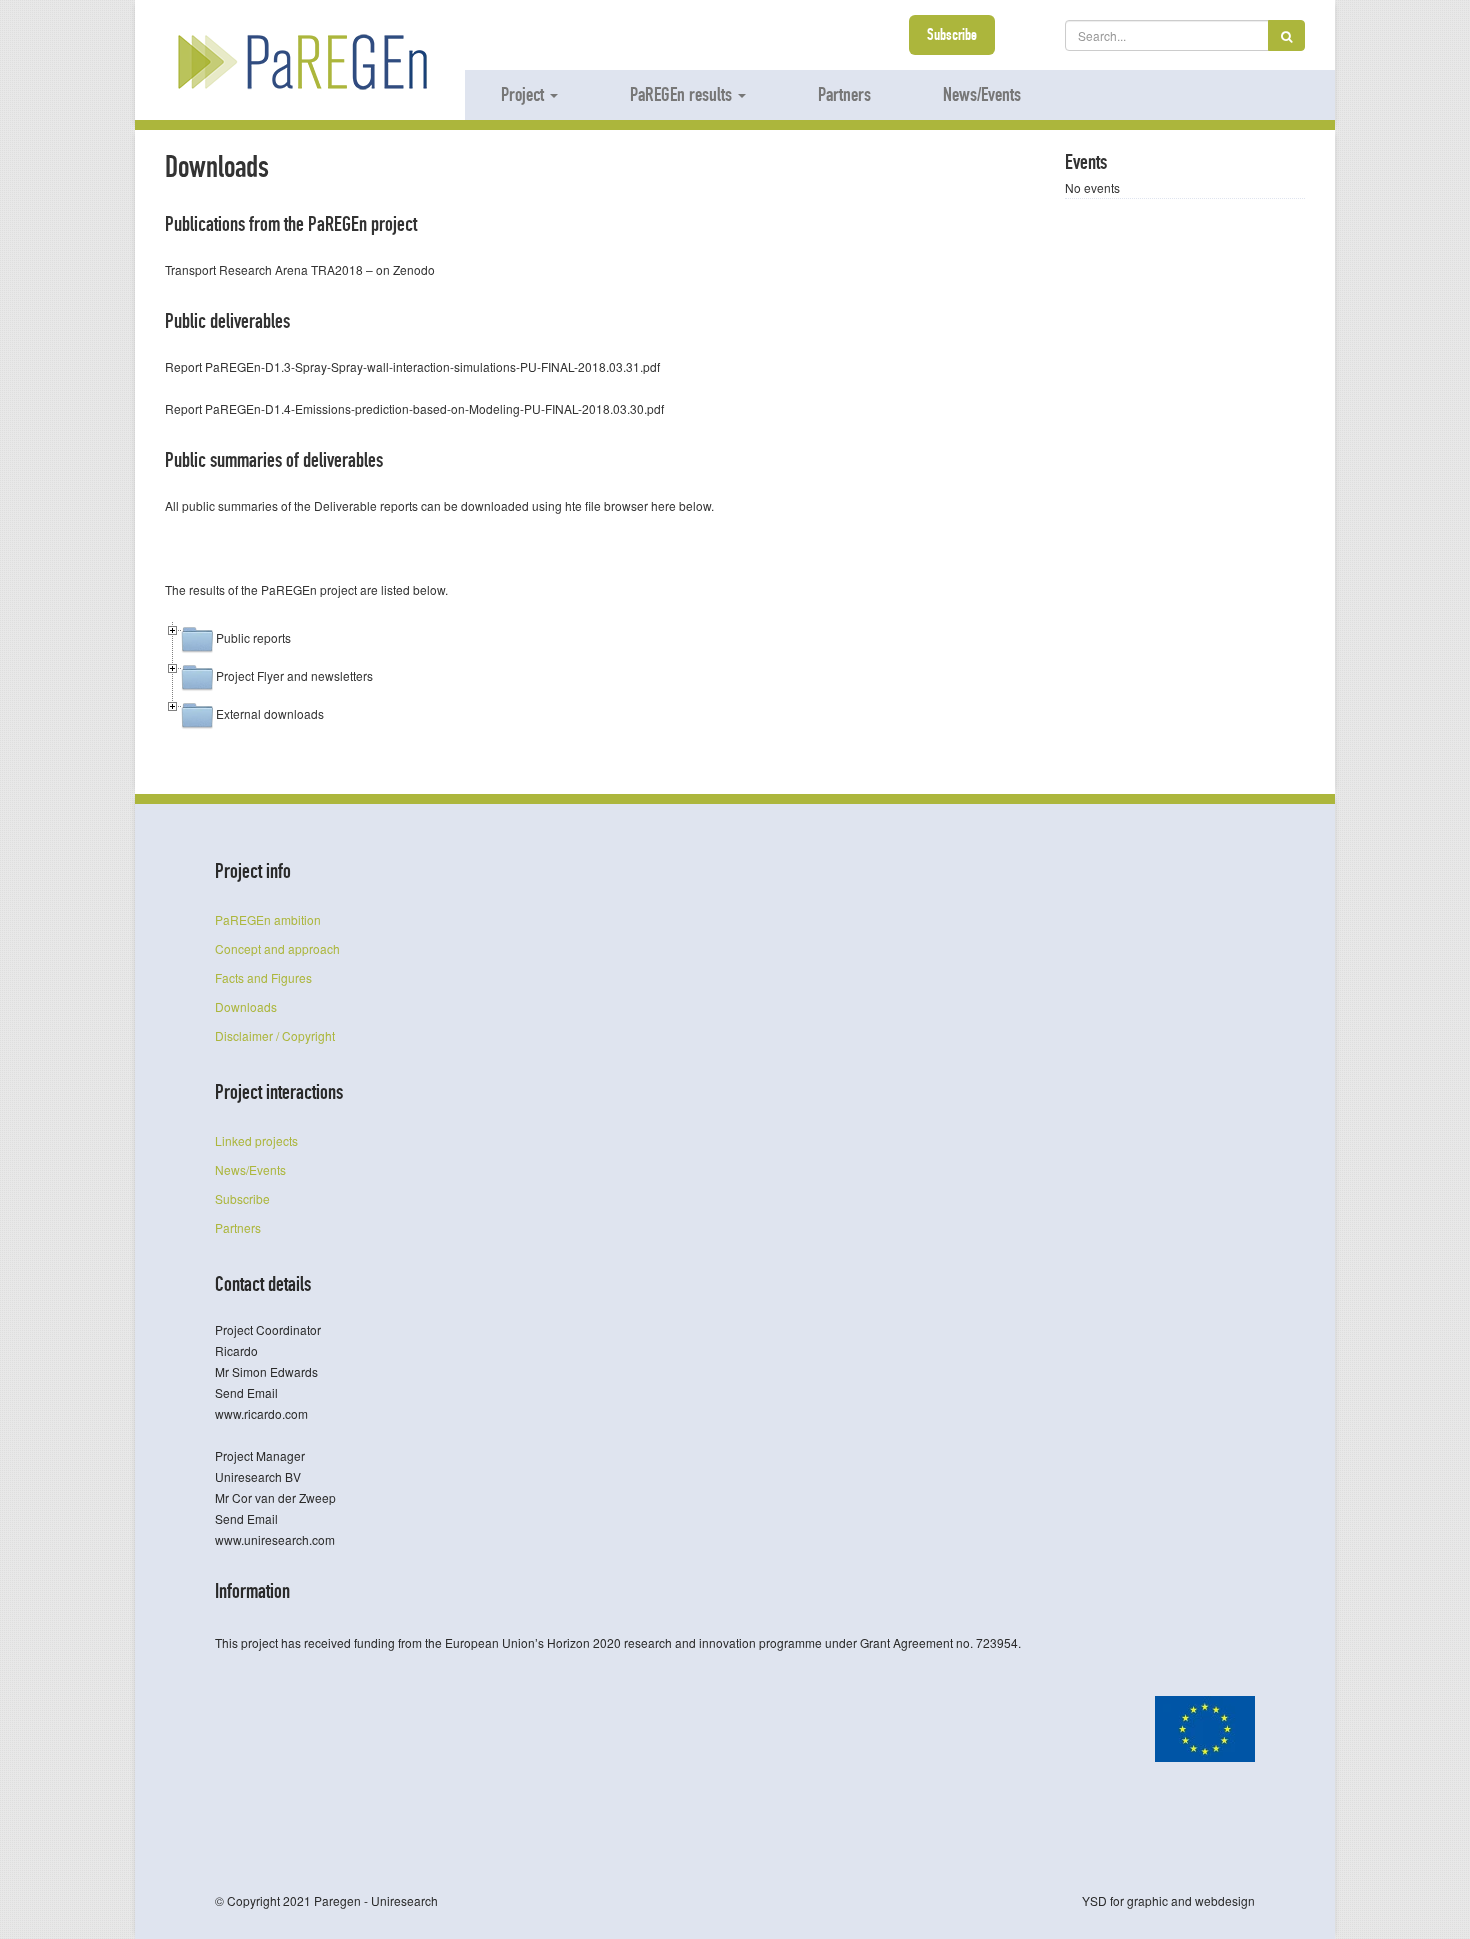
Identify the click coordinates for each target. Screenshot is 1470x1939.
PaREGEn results (683, 94)
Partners (844, 94)
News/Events (982, 94)
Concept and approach (277, 948)
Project (524, 94)
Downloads (246, 1006)
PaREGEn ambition (268, 919)
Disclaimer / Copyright (275, 1035)
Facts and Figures (263, 977)
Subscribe (952, 34)
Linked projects (256, 1140)
